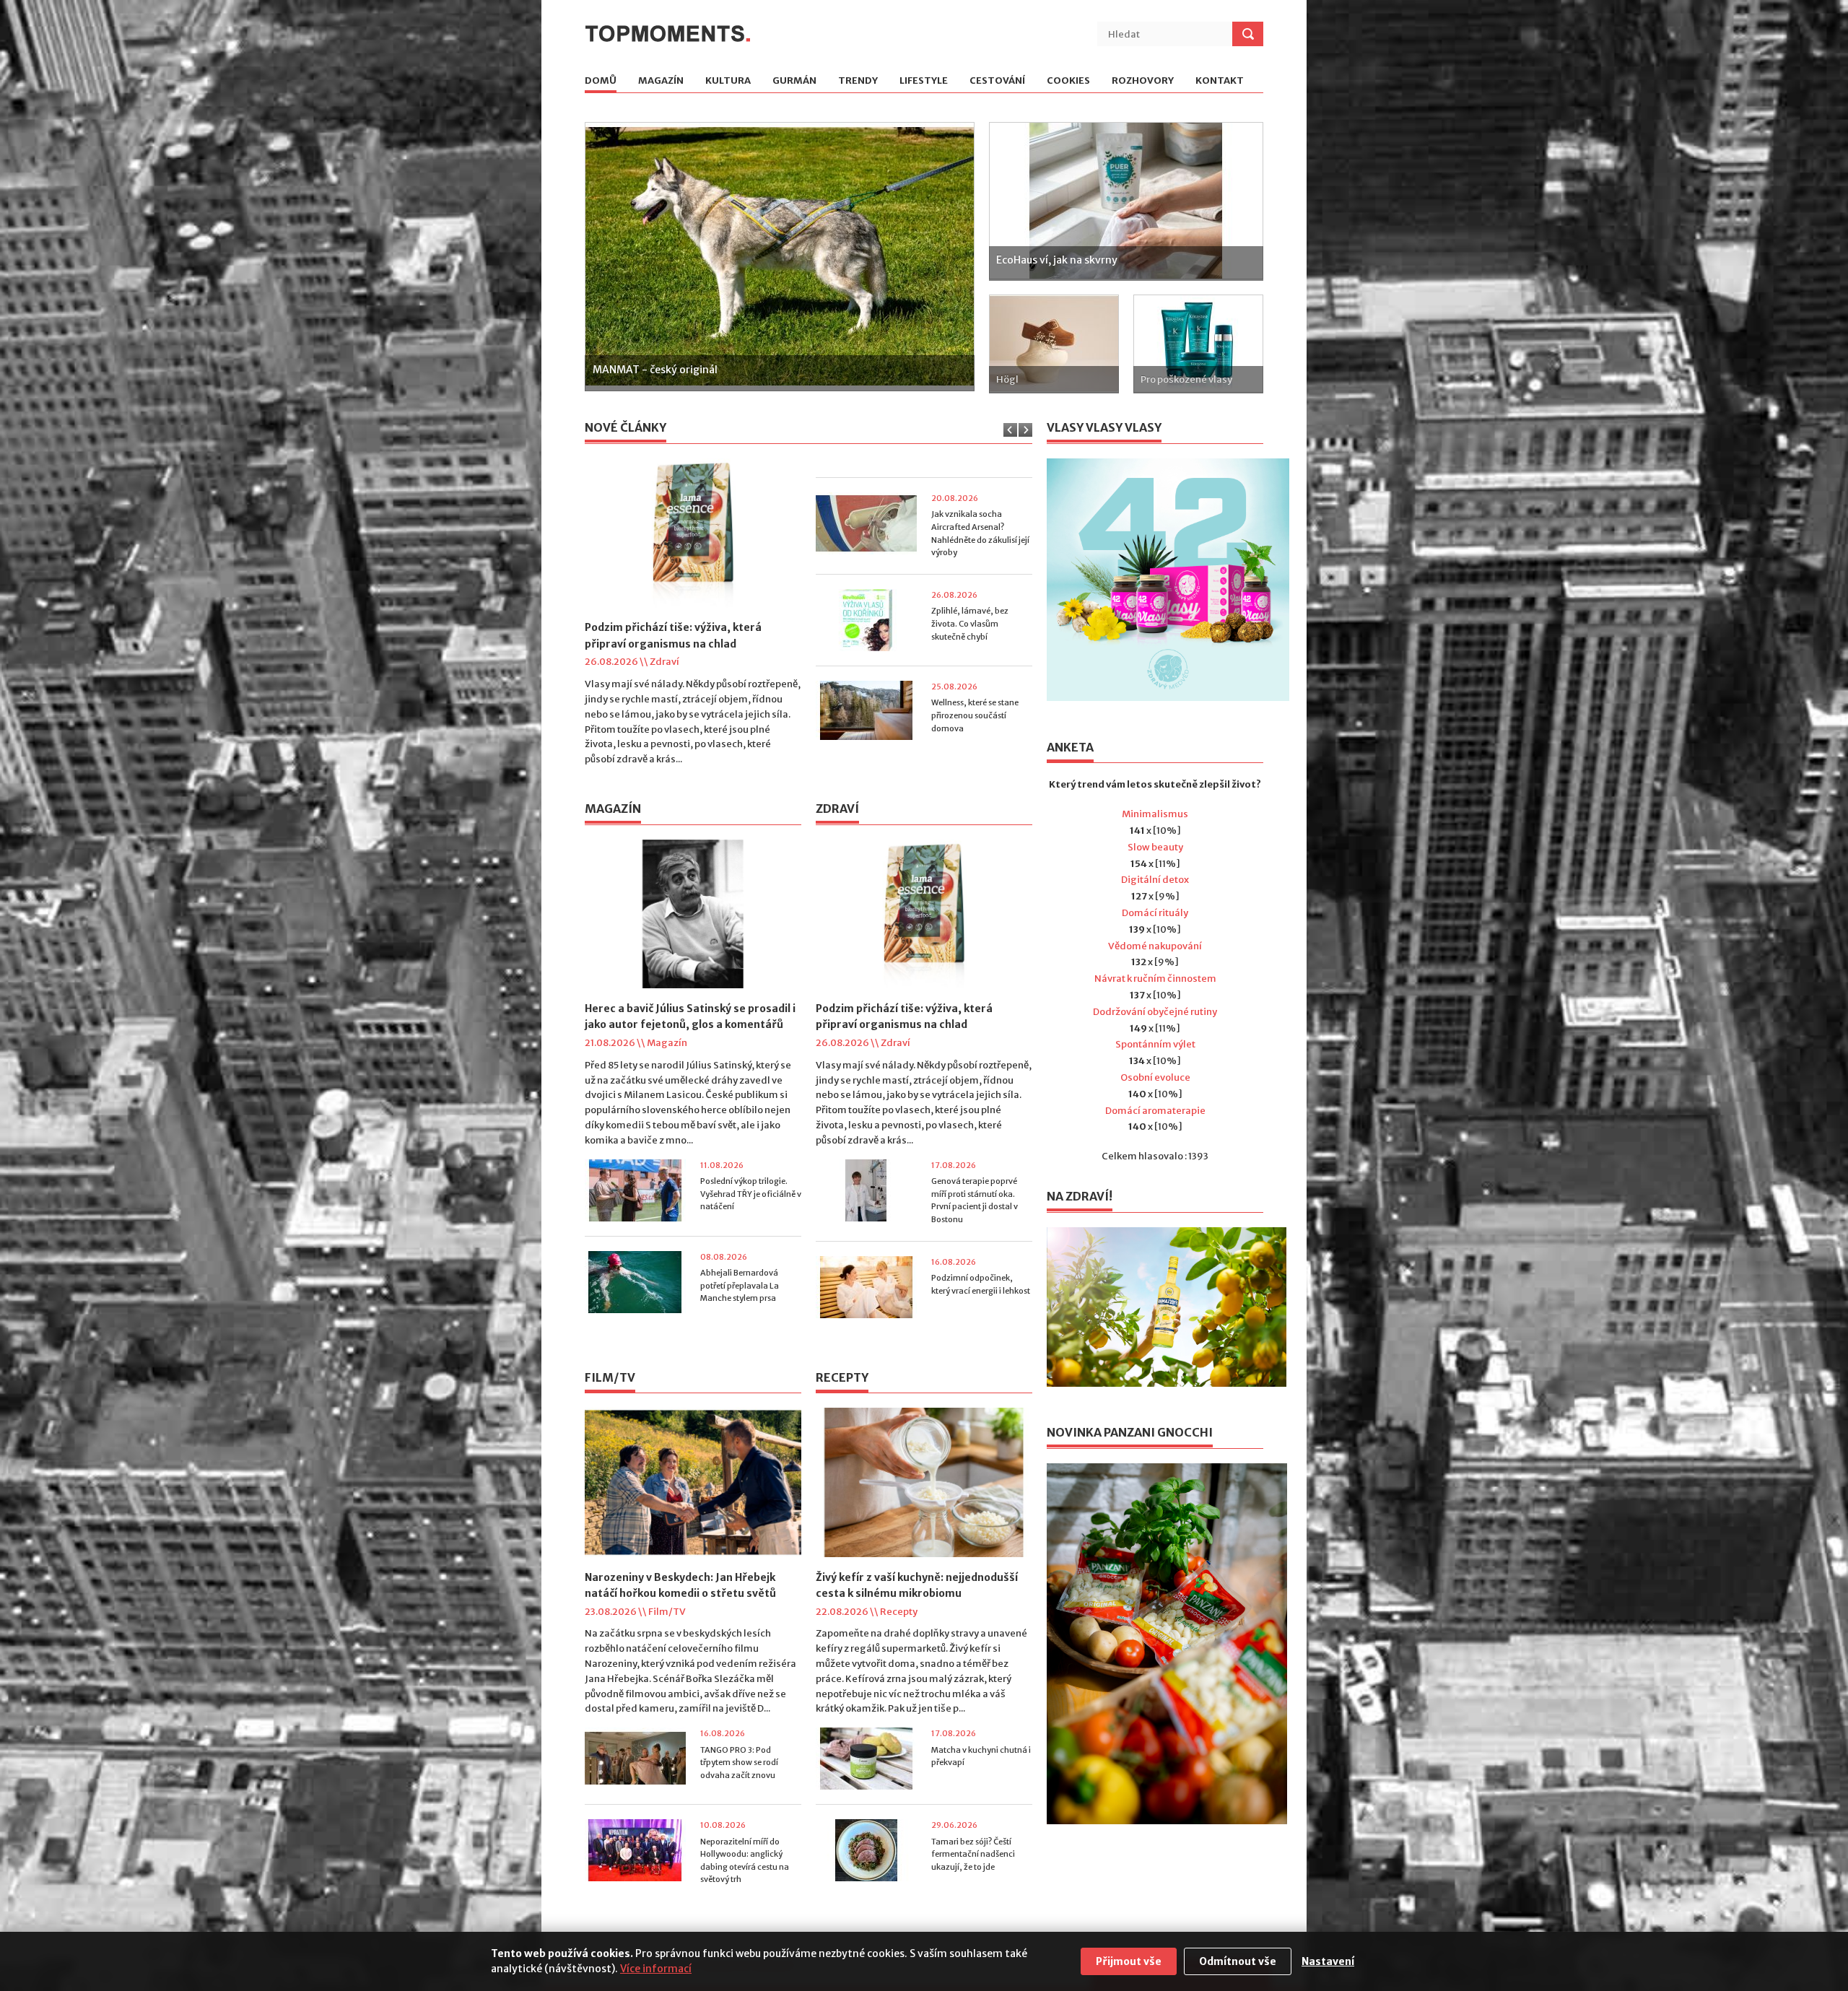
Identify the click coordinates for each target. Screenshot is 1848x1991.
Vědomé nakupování (1155, 946)
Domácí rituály (1155, 913)
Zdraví (664, 662)
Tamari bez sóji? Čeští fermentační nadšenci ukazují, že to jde (973, 1854)
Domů (601, 81)
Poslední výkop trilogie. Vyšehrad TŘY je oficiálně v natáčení (751, 1194)
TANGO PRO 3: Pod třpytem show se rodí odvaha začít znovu (739, 1763)
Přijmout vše (1129, 1961)
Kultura (728, 81)
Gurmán (794, 81)
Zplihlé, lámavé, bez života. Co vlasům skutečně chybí (970, 687)
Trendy (858, 81)
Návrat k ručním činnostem (1155, 979)
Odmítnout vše (1238, 1961)
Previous (598, 255)
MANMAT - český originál (655, 370)
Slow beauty (1155, 847)
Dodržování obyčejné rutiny (1155, 1012)
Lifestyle (924, 81)
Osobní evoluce (1155, 1077)
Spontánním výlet (1155, 1044)
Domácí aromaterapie (1155, 1111)
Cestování (997, 81)
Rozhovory (1143, 81)
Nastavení (1328, 1961)
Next (961, 255)
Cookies (1068, 81)
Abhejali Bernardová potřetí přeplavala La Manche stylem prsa (740, 1285)
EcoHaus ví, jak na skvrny (1057, 260)
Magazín (661, 81)
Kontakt (1220, 81)
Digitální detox (1155, 880)
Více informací (656, 1969)
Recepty (899, 1612)
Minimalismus (1155, 814)
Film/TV (667, 1612)
